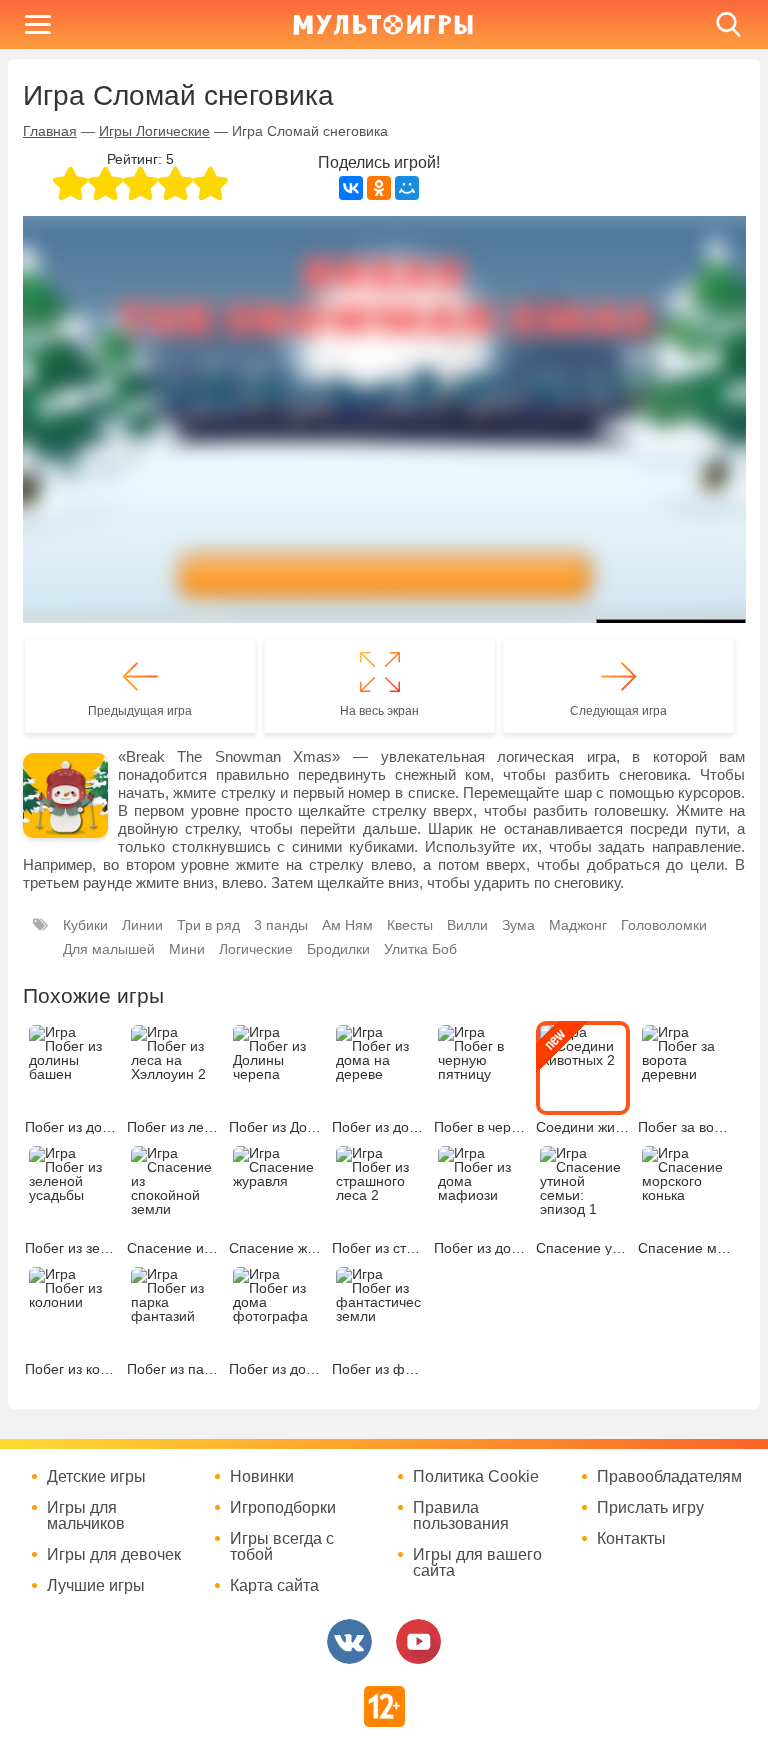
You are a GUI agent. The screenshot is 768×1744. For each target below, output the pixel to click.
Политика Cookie (476, 1477)
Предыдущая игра (140, 711)
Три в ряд (208, 925)
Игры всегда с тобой (282, 1547)
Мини (187, 949)
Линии (142, 925)
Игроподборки (283, 1508)
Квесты (410, 925)
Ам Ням (347, 925)
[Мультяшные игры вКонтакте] (349, 1641)
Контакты (631, 1539)
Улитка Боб (420, 949)
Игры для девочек (114, 1555)
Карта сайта (274, 1586)
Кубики (85, 925)
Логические (256, 949)
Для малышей (109, 949)
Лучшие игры (96, 1586)
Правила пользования (461, 1516)
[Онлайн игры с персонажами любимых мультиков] (383, 24)
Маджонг (578, 925)
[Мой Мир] (407, 188)
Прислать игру (650, 1508)
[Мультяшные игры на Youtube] (418, 1641)
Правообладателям (669, 1477)
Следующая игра (618, 711)
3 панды (281, 925)
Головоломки (664, 925)
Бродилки (338, 949)
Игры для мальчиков (86, 1516)
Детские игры (96, 1477)
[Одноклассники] (379, 188)
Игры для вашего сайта (477, 1563)
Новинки (262, 1477)
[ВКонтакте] (351, 188)
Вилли (467, 925)
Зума (518, 925)
